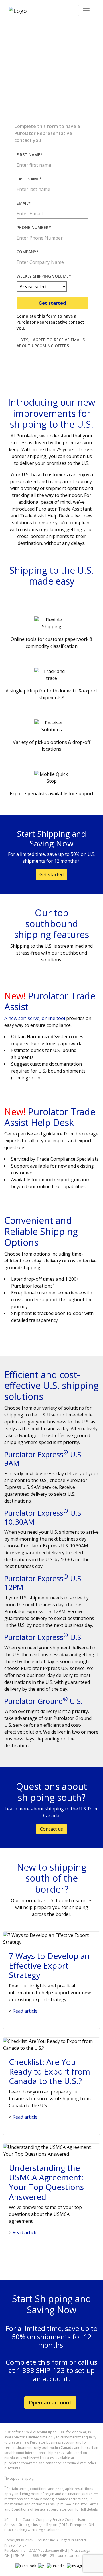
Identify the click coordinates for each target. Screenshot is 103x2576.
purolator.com (70, 2556)
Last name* (29, 179)
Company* (28, 252)
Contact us (51, 1829)
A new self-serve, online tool (35, 1018)
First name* (30, 155)
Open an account (50, 2402)
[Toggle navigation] (86, 11)
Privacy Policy (15, 2545)
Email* (24, 203)
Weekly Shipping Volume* (44, 276)
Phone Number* (34, 227)
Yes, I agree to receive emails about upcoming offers (51, 343)
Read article (23, 2011)
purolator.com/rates (21, 2463)
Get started (52, 303)
